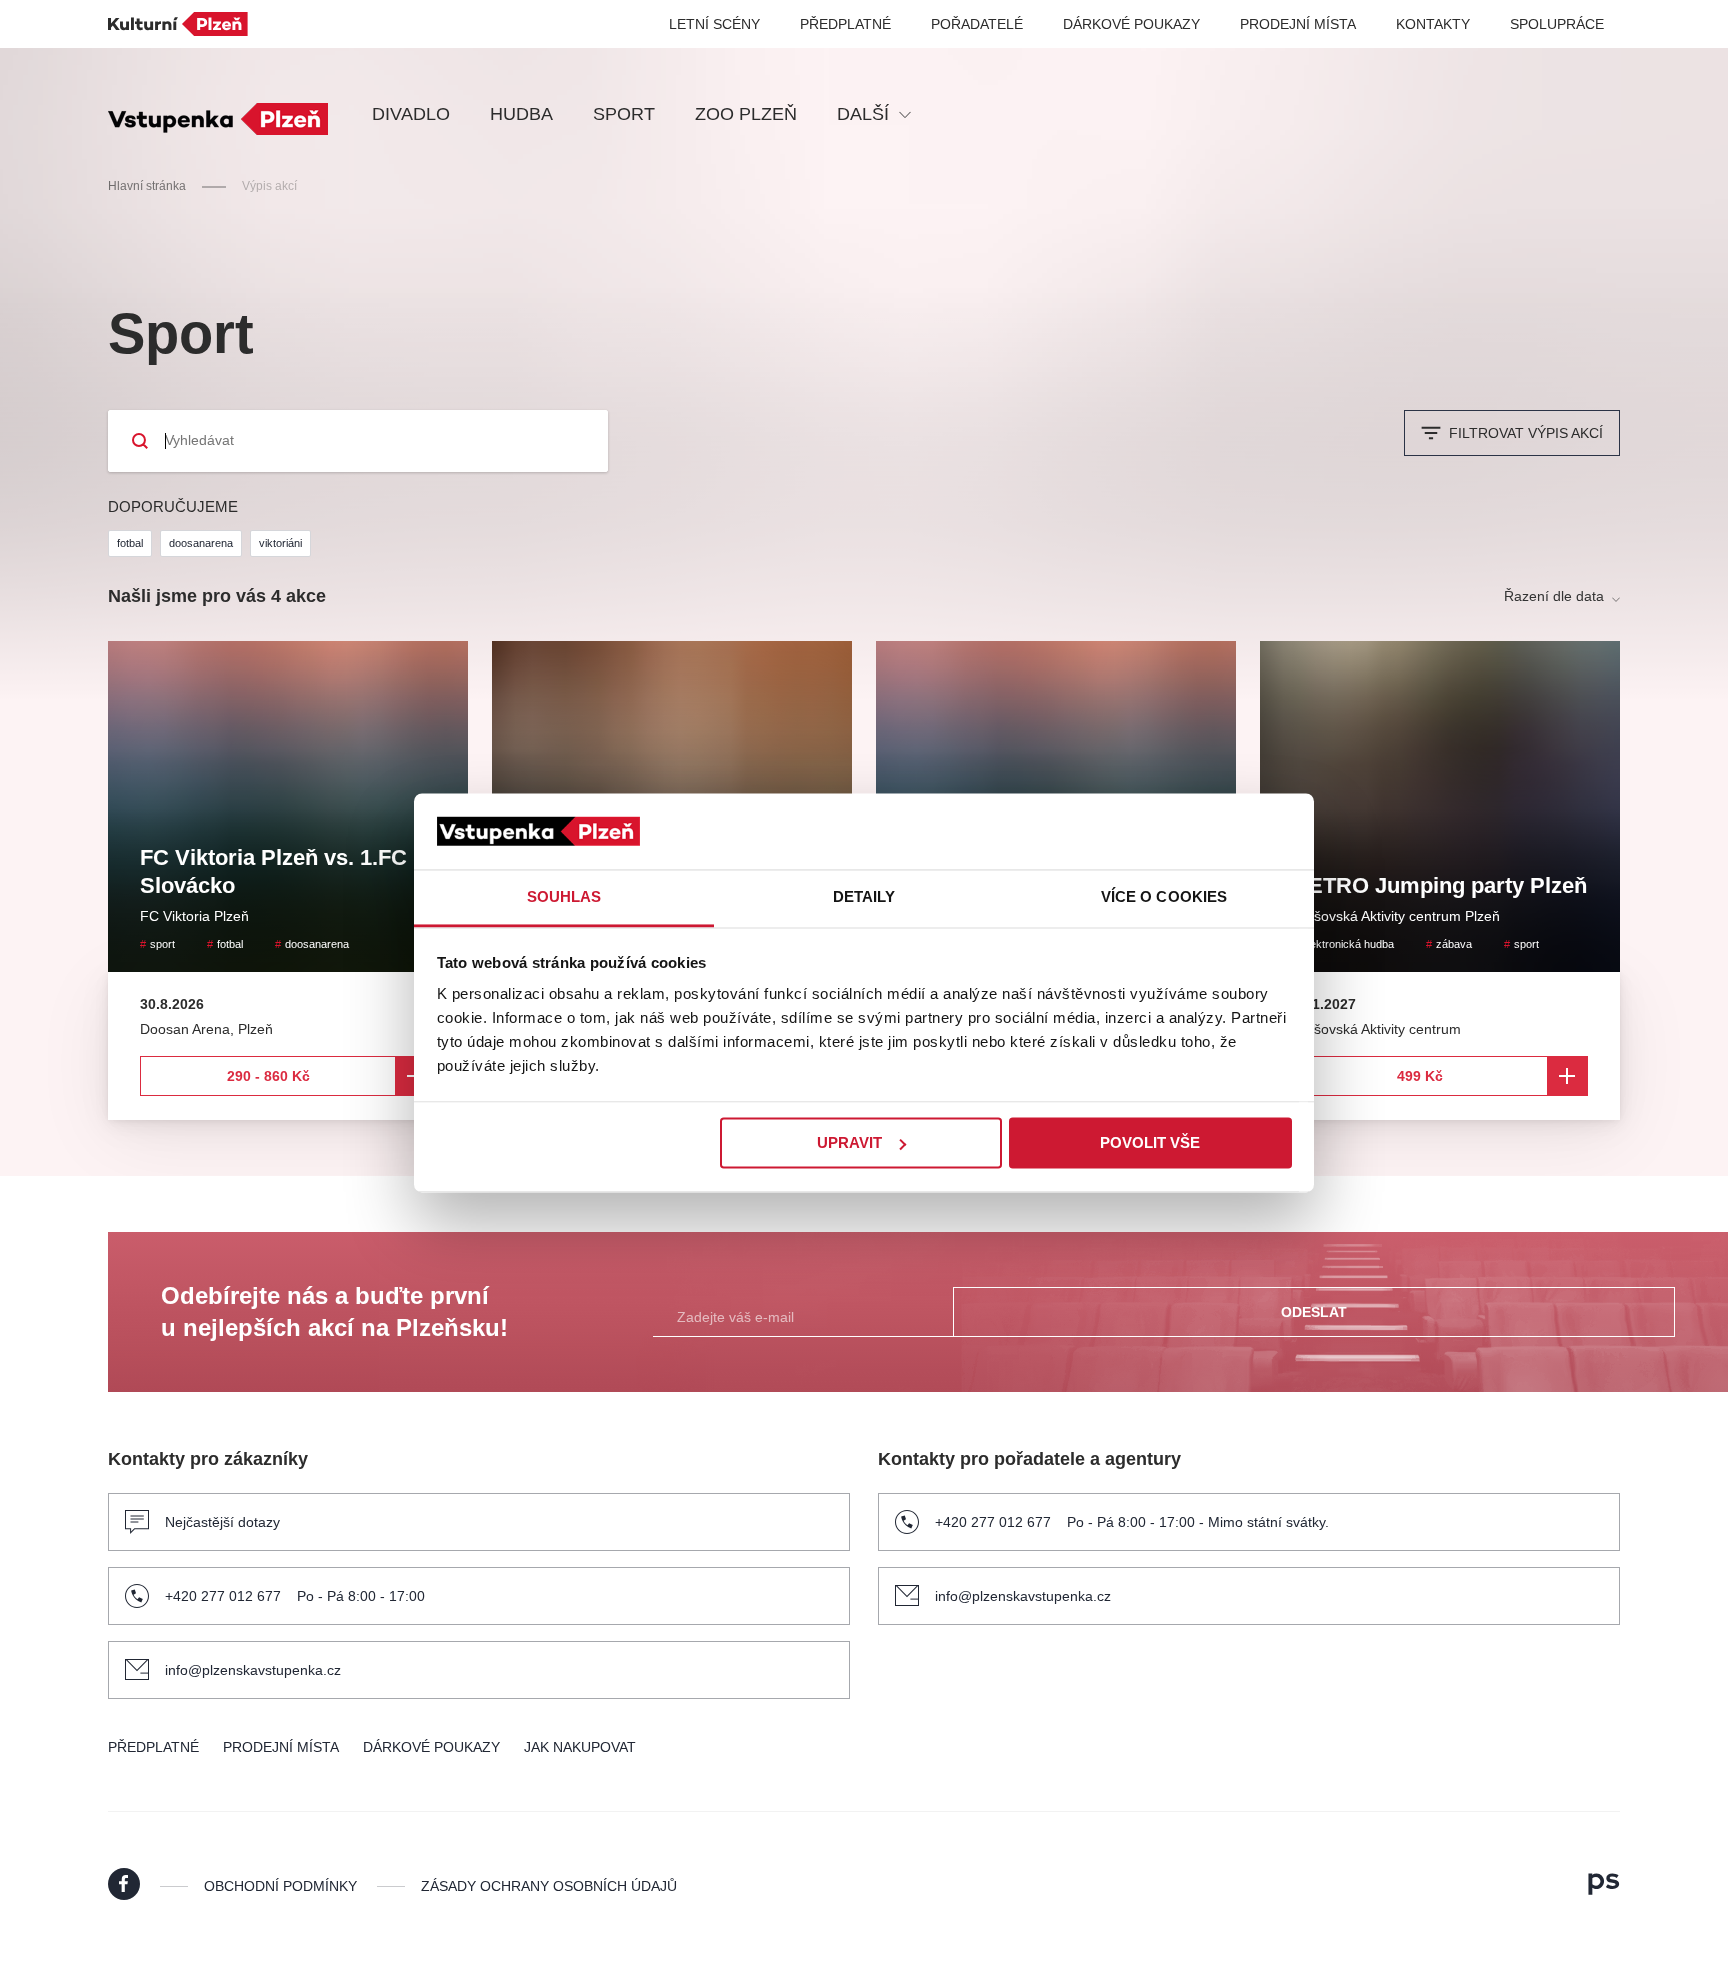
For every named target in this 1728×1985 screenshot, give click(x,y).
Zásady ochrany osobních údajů (549, 1886)
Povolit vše (1150, 1142)
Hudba (521, 114)
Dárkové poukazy (1131, 24)
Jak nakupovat (580, 1747)
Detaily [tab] (864, 897)
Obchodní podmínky (280, 1886)
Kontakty (1433, 24)
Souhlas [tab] (564, 897)
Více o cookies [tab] (1164, 897)
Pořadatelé (977, 24)
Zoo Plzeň (746, 114)
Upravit (849, 1142)
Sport (624, 114)
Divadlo (411, 114)
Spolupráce (1557, 24)
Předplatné (845, 24)
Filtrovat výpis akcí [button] (1526, 433)
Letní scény (714, 24)
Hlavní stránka (147, 186)
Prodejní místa (1298, 24)
